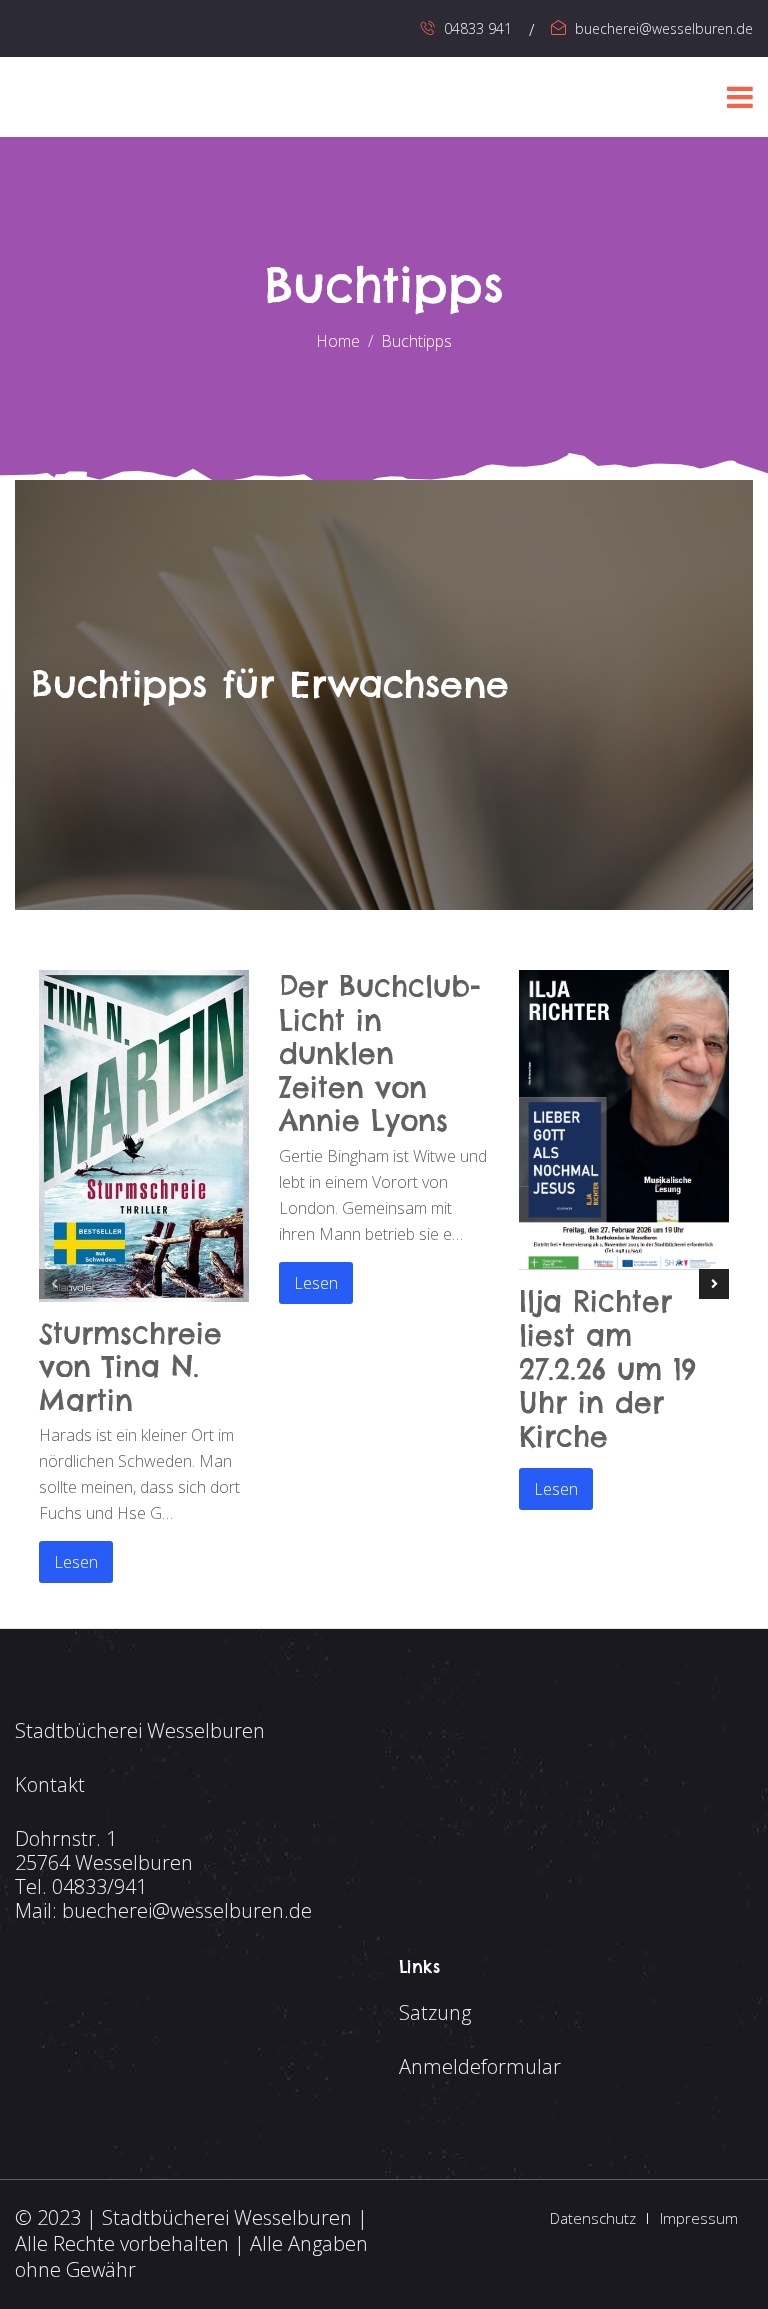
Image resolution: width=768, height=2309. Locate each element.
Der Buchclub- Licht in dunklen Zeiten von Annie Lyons (380, 1053)
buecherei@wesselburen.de (664, 28)
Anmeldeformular (480, 2066)
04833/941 (99, 1886)
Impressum (699, 2218)
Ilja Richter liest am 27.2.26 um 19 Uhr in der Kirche (607, 1368)
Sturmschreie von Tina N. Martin (130, 1367)
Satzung (435, 2012)
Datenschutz (593, 2218)
